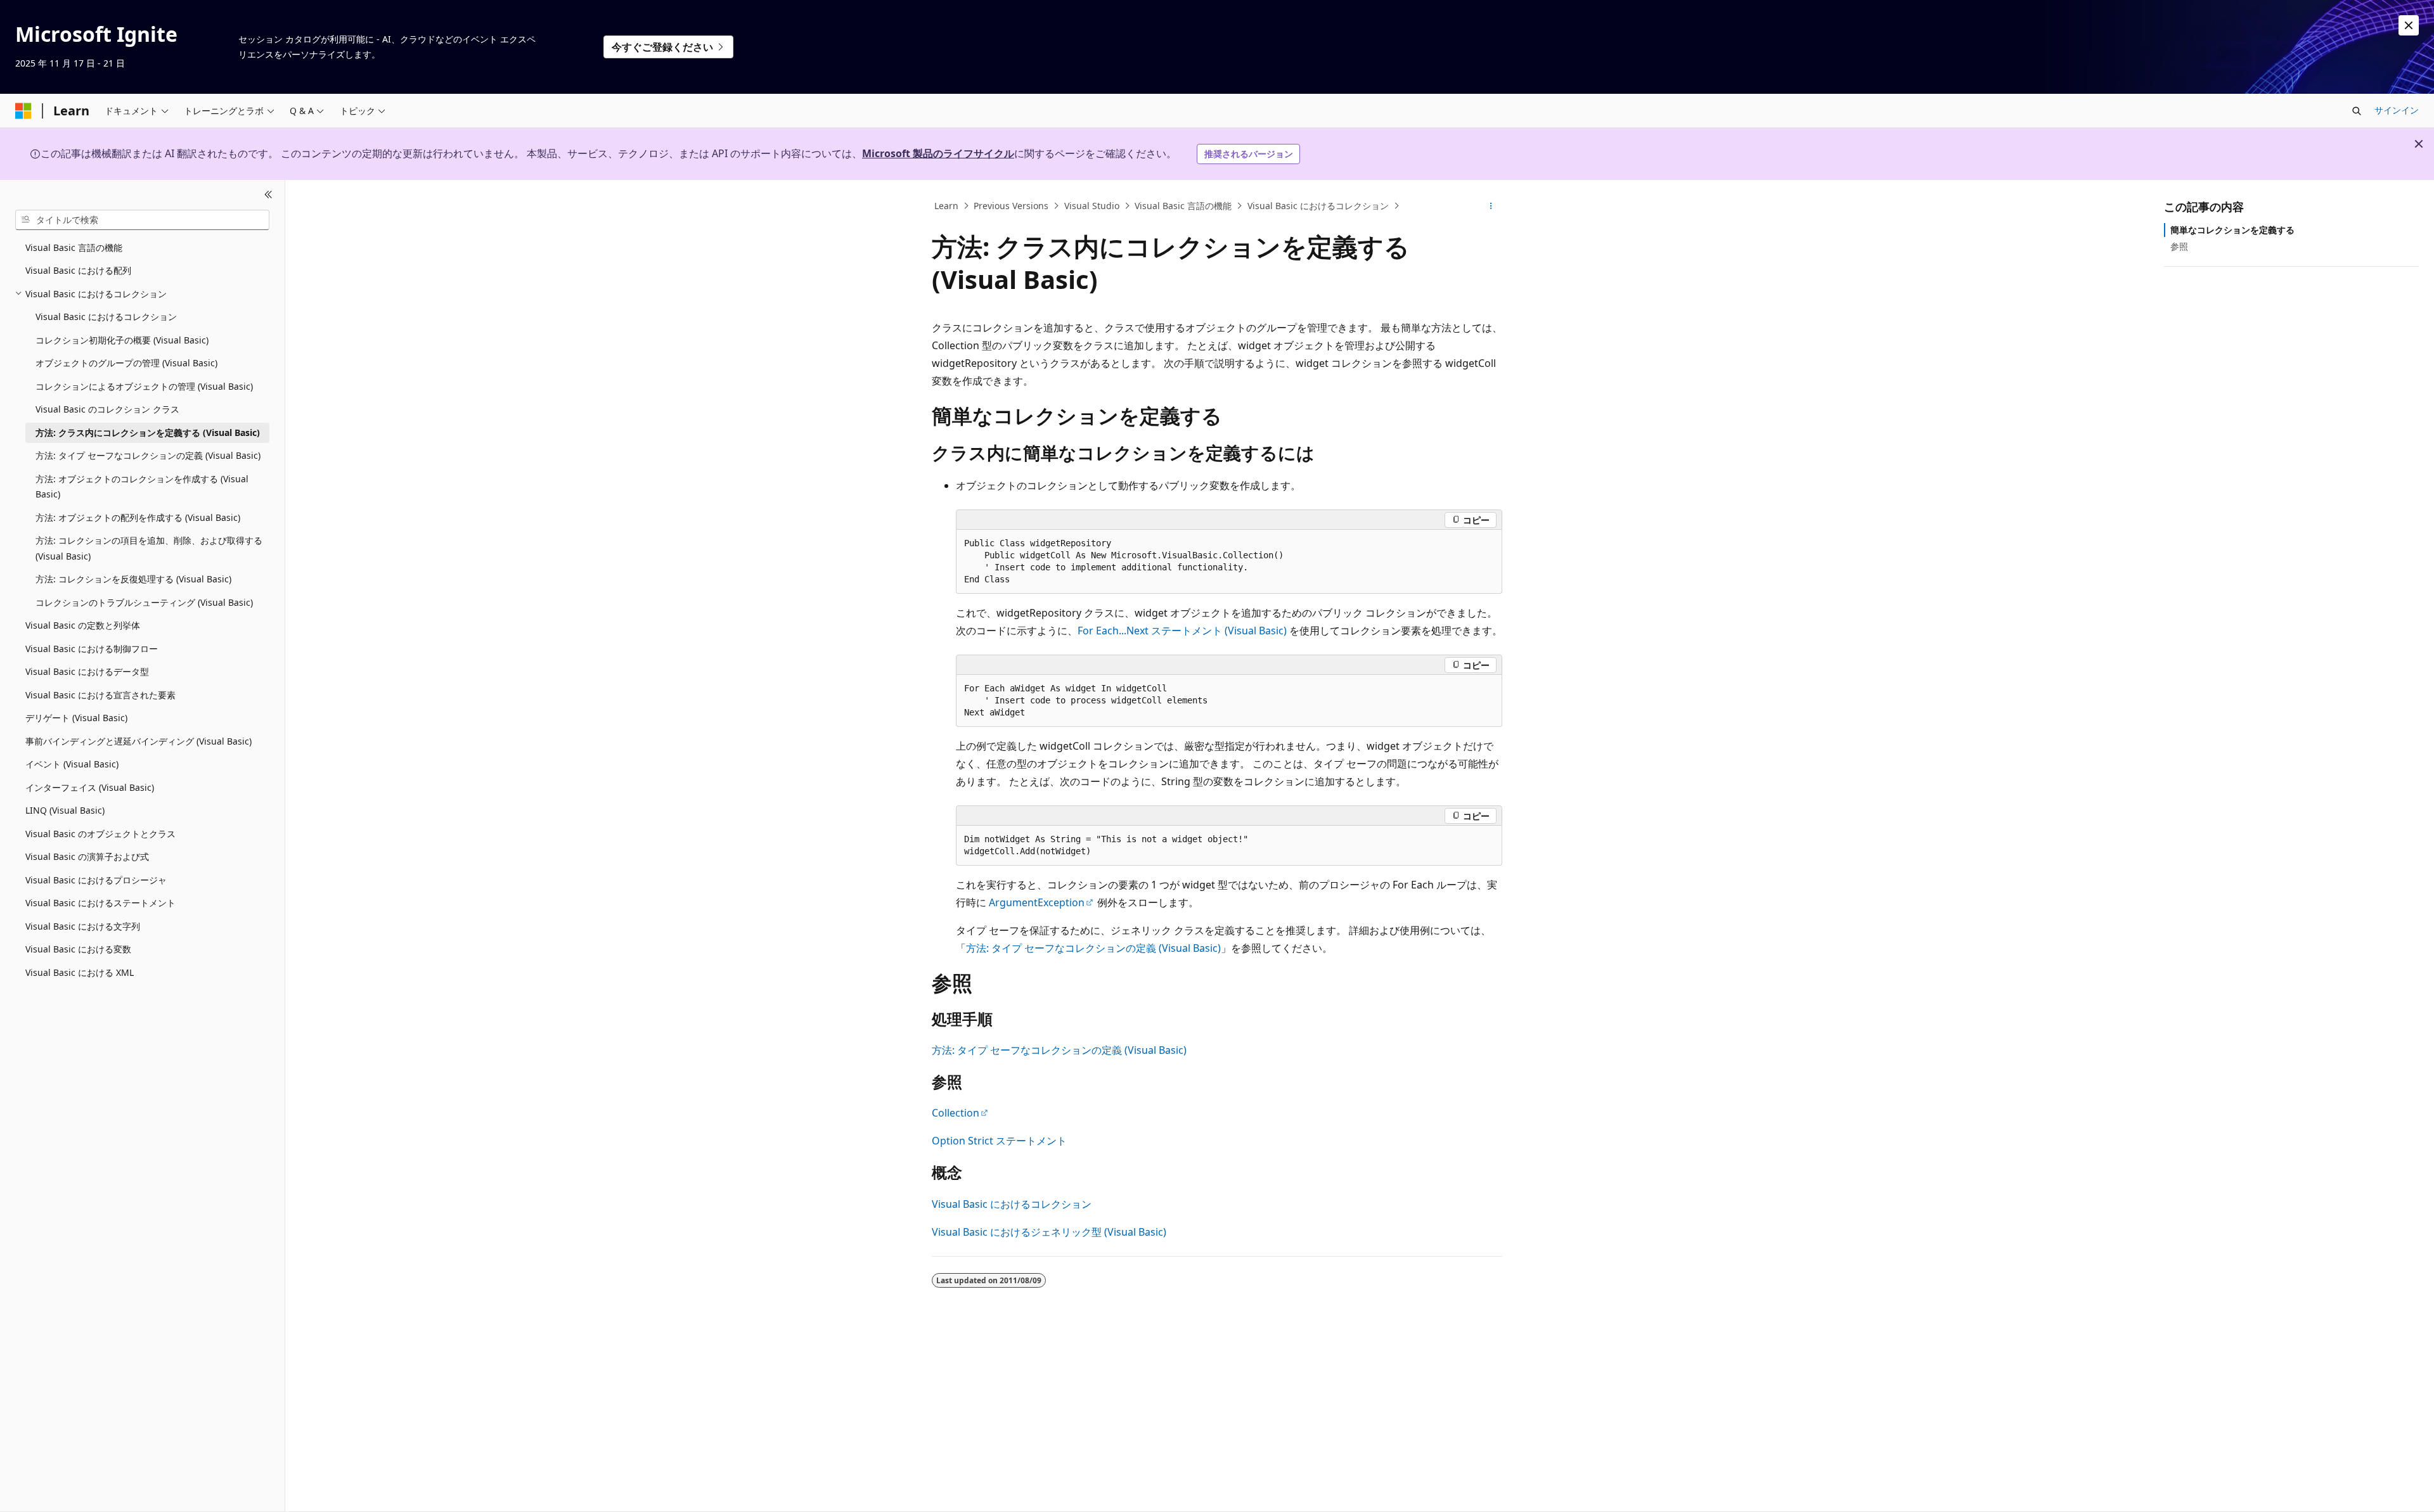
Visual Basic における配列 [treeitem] (78, 270)
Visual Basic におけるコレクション (1318, 206)
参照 (2179, 246)
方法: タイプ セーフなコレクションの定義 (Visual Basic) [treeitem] (148, 455)
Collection (956, 1113)
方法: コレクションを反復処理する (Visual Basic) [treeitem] (133, 579)
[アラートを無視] (2409, 25)
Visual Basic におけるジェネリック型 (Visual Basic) (1049, 1232)
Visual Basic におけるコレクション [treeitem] (106, 317)
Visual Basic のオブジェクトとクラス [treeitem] (100, 834)
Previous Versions (1011, 206)
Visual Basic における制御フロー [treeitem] (92, 649)
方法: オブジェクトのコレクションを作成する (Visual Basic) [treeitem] (142, 487)
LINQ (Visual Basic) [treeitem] (65, 810)
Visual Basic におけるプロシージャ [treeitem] (96, 880)
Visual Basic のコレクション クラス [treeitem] (107, 409)
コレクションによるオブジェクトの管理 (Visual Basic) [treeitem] (144, 386)
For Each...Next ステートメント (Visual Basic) (1182, 631)
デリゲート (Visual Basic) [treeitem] (76, 718)
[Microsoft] (23, 111)
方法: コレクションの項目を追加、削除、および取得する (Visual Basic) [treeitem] (149, 548)
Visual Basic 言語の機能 (1183, 206)
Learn (946, 206)
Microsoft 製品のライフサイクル (938, 153)
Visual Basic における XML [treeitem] (80, 972)
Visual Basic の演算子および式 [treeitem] (87, 856)
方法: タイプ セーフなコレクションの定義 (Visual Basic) (1093, 948)
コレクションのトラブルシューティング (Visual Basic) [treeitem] (144, 602)
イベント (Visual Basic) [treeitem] (72, 764)
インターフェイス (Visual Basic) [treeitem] (90, 787)
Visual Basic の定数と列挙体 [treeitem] (83, 625)
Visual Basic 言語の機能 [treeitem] (74, 247)
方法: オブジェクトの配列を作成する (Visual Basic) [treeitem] (138, 517)
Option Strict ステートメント (999, 1141)
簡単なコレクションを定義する (2232, 230)
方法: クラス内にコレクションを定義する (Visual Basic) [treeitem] (148, 432)
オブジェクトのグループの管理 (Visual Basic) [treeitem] (126, 363)
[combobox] (142, 220)
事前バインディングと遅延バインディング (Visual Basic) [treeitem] (138, 741)
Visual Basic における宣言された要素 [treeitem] (100, 695)
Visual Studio (1092, 206)
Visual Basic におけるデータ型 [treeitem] (87, 671)
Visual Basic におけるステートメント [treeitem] (100, 903)
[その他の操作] (1491, 206)
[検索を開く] (2357, 111)
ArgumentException (1037, 902)
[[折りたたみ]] (268, 195)
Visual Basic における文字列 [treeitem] (83, 926)
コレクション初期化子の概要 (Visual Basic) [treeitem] (122, 340)
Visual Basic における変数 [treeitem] (78, 949)
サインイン (2397, 110)
